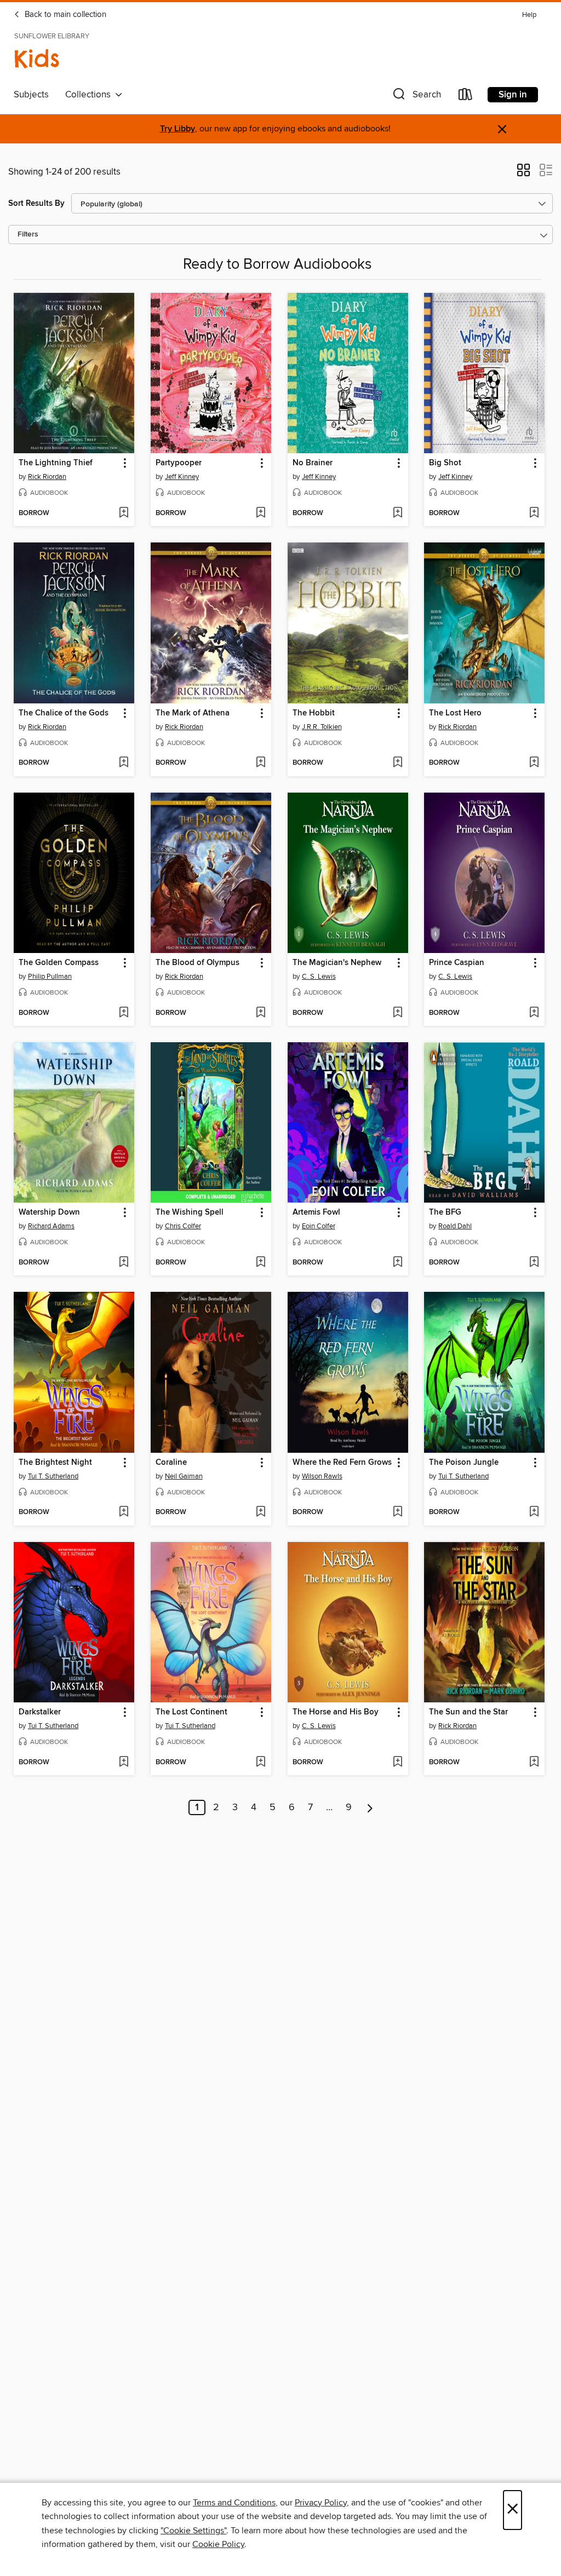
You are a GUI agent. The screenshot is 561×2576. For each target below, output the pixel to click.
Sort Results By (36, 203)
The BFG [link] (445, 1212)
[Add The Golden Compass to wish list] (124, 1013)
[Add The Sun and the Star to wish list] (534, 1763)
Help (529, 15)
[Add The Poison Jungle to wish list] (534, 1512)
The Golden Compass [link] (59, 963)
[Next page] (370, 1807)
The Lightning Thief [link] (56, 463)
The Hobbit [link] (314, 713)
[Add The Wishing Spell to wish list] (261, 1263)
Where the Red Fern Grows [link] (342, 1463)
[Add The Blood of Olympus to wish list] (261, 1013)
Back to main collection (64, 15)
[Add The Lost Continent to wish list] (261, 1763)
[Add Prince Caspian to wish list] (534, 1013)
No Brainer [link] (313, 463)
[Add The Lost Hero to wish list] (534, 763)
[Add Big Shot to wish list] (534, 513)
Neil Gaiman (184, 1476)
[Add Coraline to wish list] (261, 1512)
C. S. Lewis (319, 977)
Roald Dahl (455, 1226)
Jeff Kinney (182, 477)
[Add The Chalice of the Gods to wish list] (124, 763)
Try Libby (178, 129)
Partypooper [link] (179, 463)
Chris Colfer (183, 1226)
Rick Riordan (47, 477)
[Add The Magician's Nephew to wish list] (397, 1013)
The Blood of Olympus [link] (198, 963)
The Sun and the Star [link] (468, 1712)
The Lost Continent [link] (191, 1712)
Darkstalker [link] (40, 1712)
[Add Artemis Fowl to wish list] (397, 1263)
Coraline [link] (171, 1463)
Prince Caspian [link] (457, 963)
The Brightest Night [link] (55, 1463)
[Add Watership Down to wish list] (124, 1263)
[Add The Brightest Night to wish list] (124, 1512)
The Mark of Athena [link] (193, 713)
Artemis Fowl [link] (316, 1212)
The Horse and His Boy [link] (336, 1712)
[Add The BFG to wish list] (534, 1263)
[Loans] (466, 97)
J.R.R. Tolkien (322, 727)
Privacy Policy (321, 2503)
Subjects (31, 95)
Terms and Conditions (234, 2503)
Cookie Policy (218, 2544)
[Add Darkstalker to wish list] (124, 1763)
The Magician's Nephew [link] (337, 963)
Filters (28, 235)
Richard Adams (51, 1226)
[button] (416, 97)
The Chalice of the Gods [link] (64, 713)
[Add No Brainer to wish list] (397, 513)
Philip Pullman (50, 977)
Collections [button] (90, 95)
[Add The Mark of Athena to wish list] (261, 763)
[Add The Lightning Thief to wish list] (124, 513)
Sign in (513, 95)
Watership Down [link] (49, 1212)
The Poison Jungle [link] (464, 1463)
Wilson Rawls (322, 1476)
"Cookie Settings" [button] (193, 2531)
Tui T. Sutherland (53, 1476)
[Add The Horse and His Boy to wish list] (397, 1763)
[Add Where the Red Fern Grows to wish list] (397, 1512)
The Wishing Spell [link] (190, 1212)
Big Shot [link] (445, 463)
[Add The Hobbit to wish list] (397, 763)
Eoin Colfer (319, 1226)
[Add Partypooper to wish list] (261, 513)
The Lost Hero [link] (455, 713)
